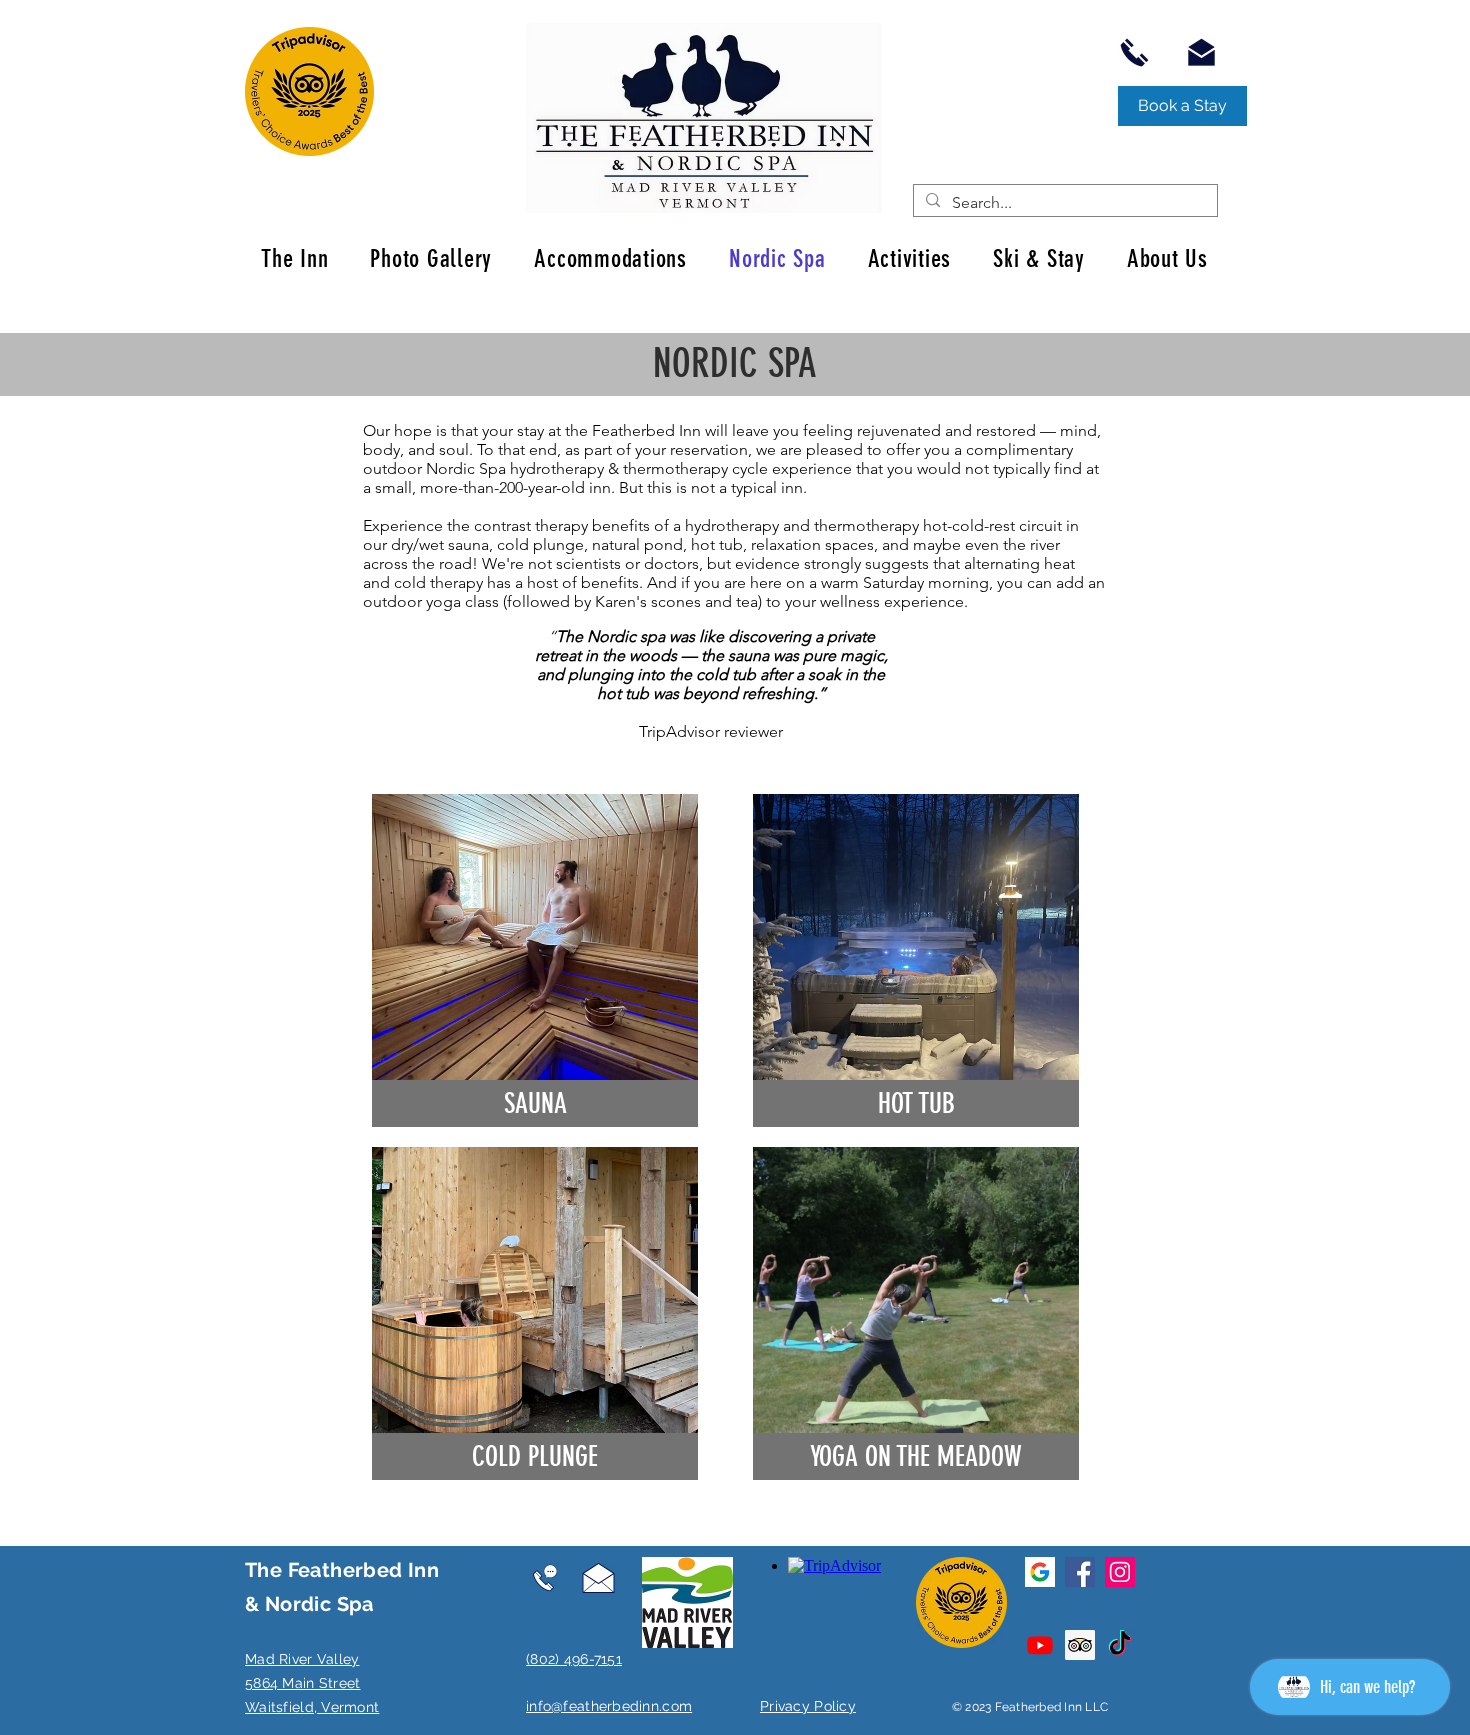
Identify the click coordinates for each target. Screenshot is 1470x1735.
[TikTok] (1120, 1645)
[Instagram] (1120, 1572)
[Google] (1040, 1572)
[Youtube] (1040, 1645)
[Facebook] (1080, 1572)
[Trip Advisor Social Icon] (1080, 1645)
